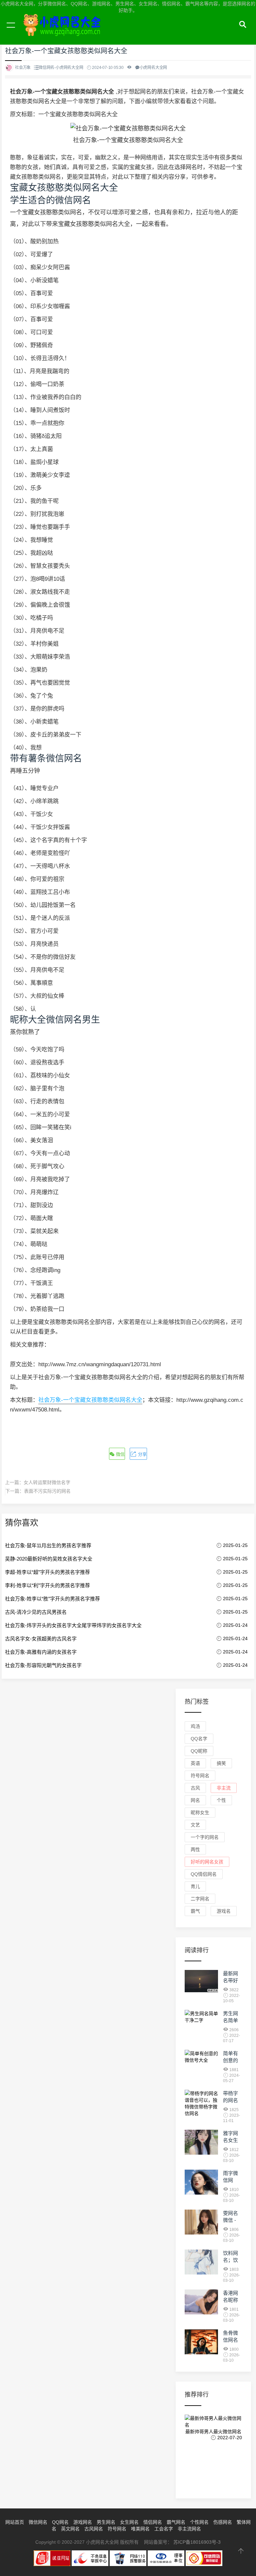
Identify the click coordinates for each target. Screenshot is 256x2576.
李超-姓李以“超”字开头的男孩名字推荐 (47, 1572)
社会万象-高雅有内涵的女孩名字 (41, 1652)
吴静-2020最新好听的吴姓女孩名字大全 (49, 1559)
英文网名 (70, 2529)
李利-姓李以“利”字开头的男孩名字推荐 (47, 1585)
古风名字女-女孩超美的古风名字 (41, 1639)
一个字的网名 (205, 1837)
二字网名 (200, 1899)
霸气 (195, 1911)
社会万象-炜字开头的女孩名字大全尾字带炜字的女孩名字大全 (73, 1625)
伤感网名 (223, 2522)
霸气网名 (176, 2522)
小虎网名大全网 (63, 33)
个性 (221, 1800)
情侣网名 (153, 2522)
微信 (120, 1454)
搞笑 (221, 1763)
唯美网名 (140, 2529)
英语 (195, 1763)
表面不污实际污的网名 (47, 1491)
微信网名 (38, 2522)
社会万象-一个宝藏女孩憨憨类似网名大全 (90, 1400)
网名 (195, 1800)
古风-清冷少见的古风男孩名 (36, 1612)
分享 (142, 1454)
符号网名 (200, 1776)
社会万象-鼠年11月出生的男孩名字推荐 (48, 1545)
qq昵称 (199, 1751)
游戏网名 (83, 2522)
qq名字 (199, 1739)
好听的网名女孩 (207, 1862)
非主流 (224, 1788)
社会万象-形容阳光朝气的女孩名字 (43, 1665)
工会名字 (164, 2529)
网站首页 (15, 2522)
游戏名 (224, 1911)
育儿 (195, 1886)
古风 (195, 1788)
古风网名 (94, 2529)
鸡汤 (195, 1726)
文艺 (195, 1825)
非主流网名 (189, 2529)
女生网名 (129, 2522)
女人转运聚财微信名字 (47, 1482)
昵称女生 (200, 1813)
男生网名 (106, 2522)
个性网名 (199, 2522)
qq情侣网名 (204, 1874)
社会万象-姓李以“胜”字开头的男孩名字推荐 (52, 1599)
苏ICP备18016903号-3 (197, 2542)
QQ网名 (60, 2522)
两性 (195, 1849)
